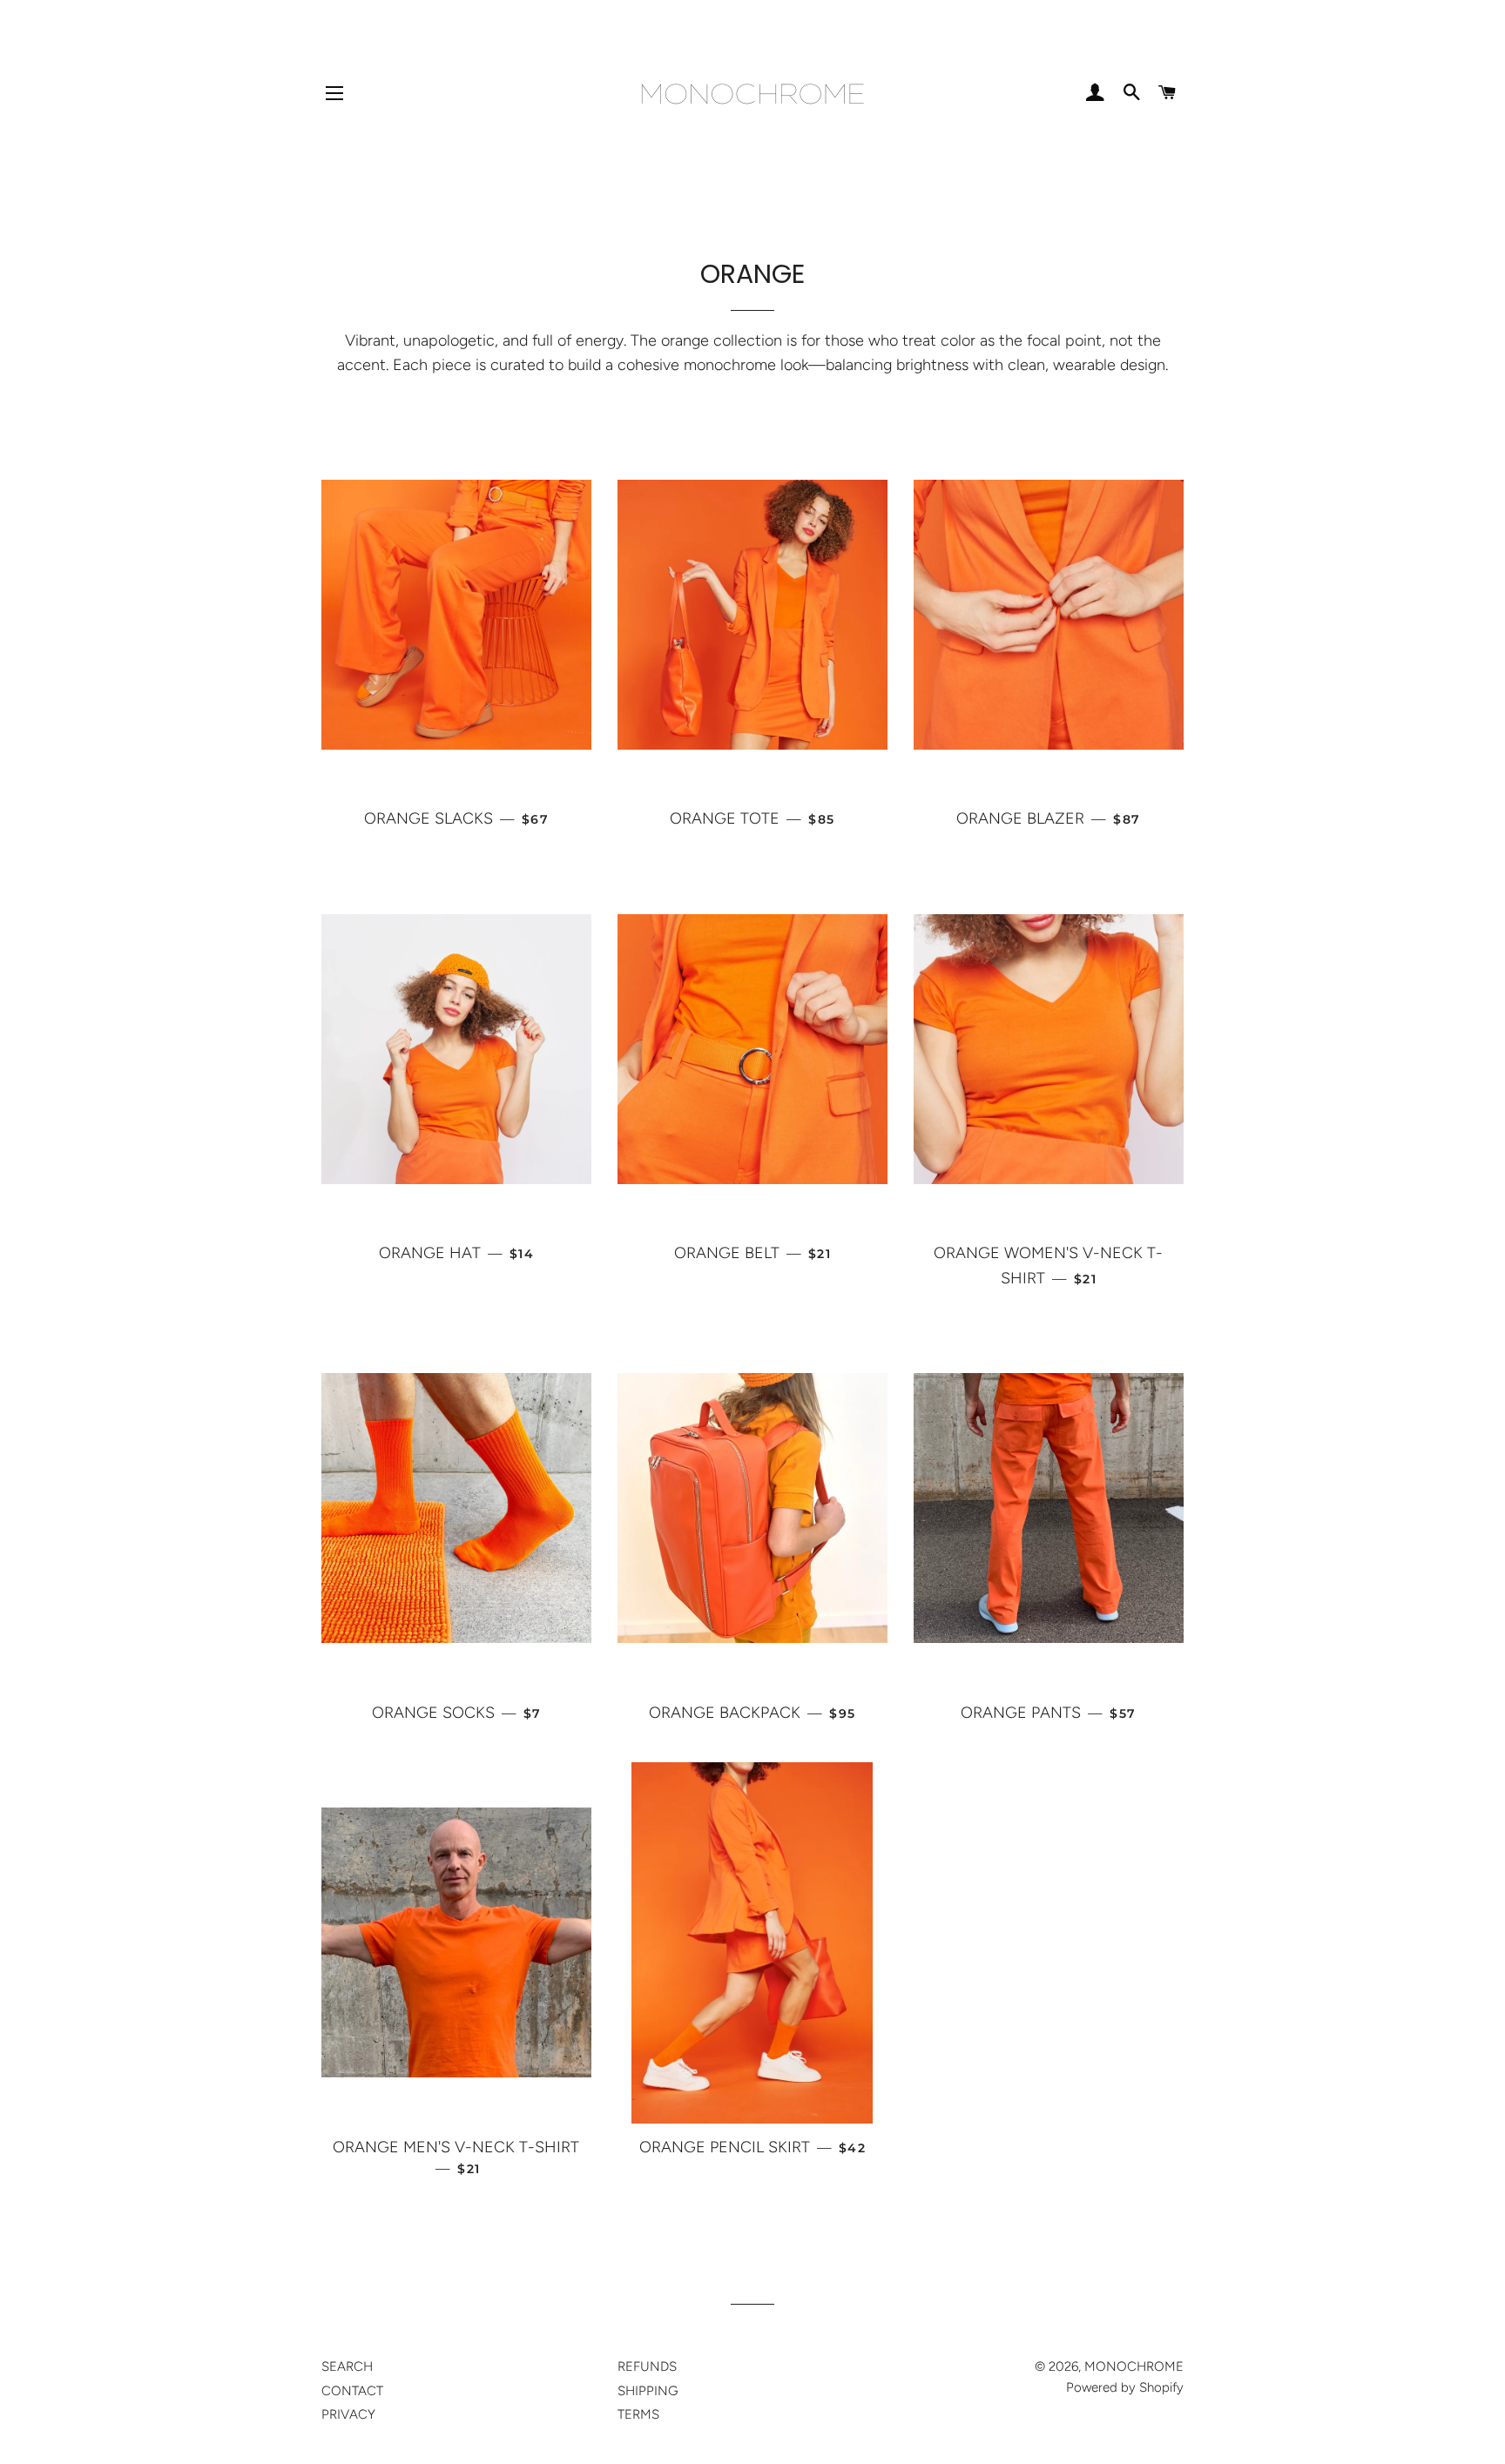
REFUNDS (647, 2366)
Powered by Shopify (1125, 2387)
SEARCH (347, 2366)
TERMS (638, 2414)
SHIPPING (648, 2391)
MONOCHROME (1134, 2366)
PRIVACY (348, 2414)
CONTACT (352, 2391)
